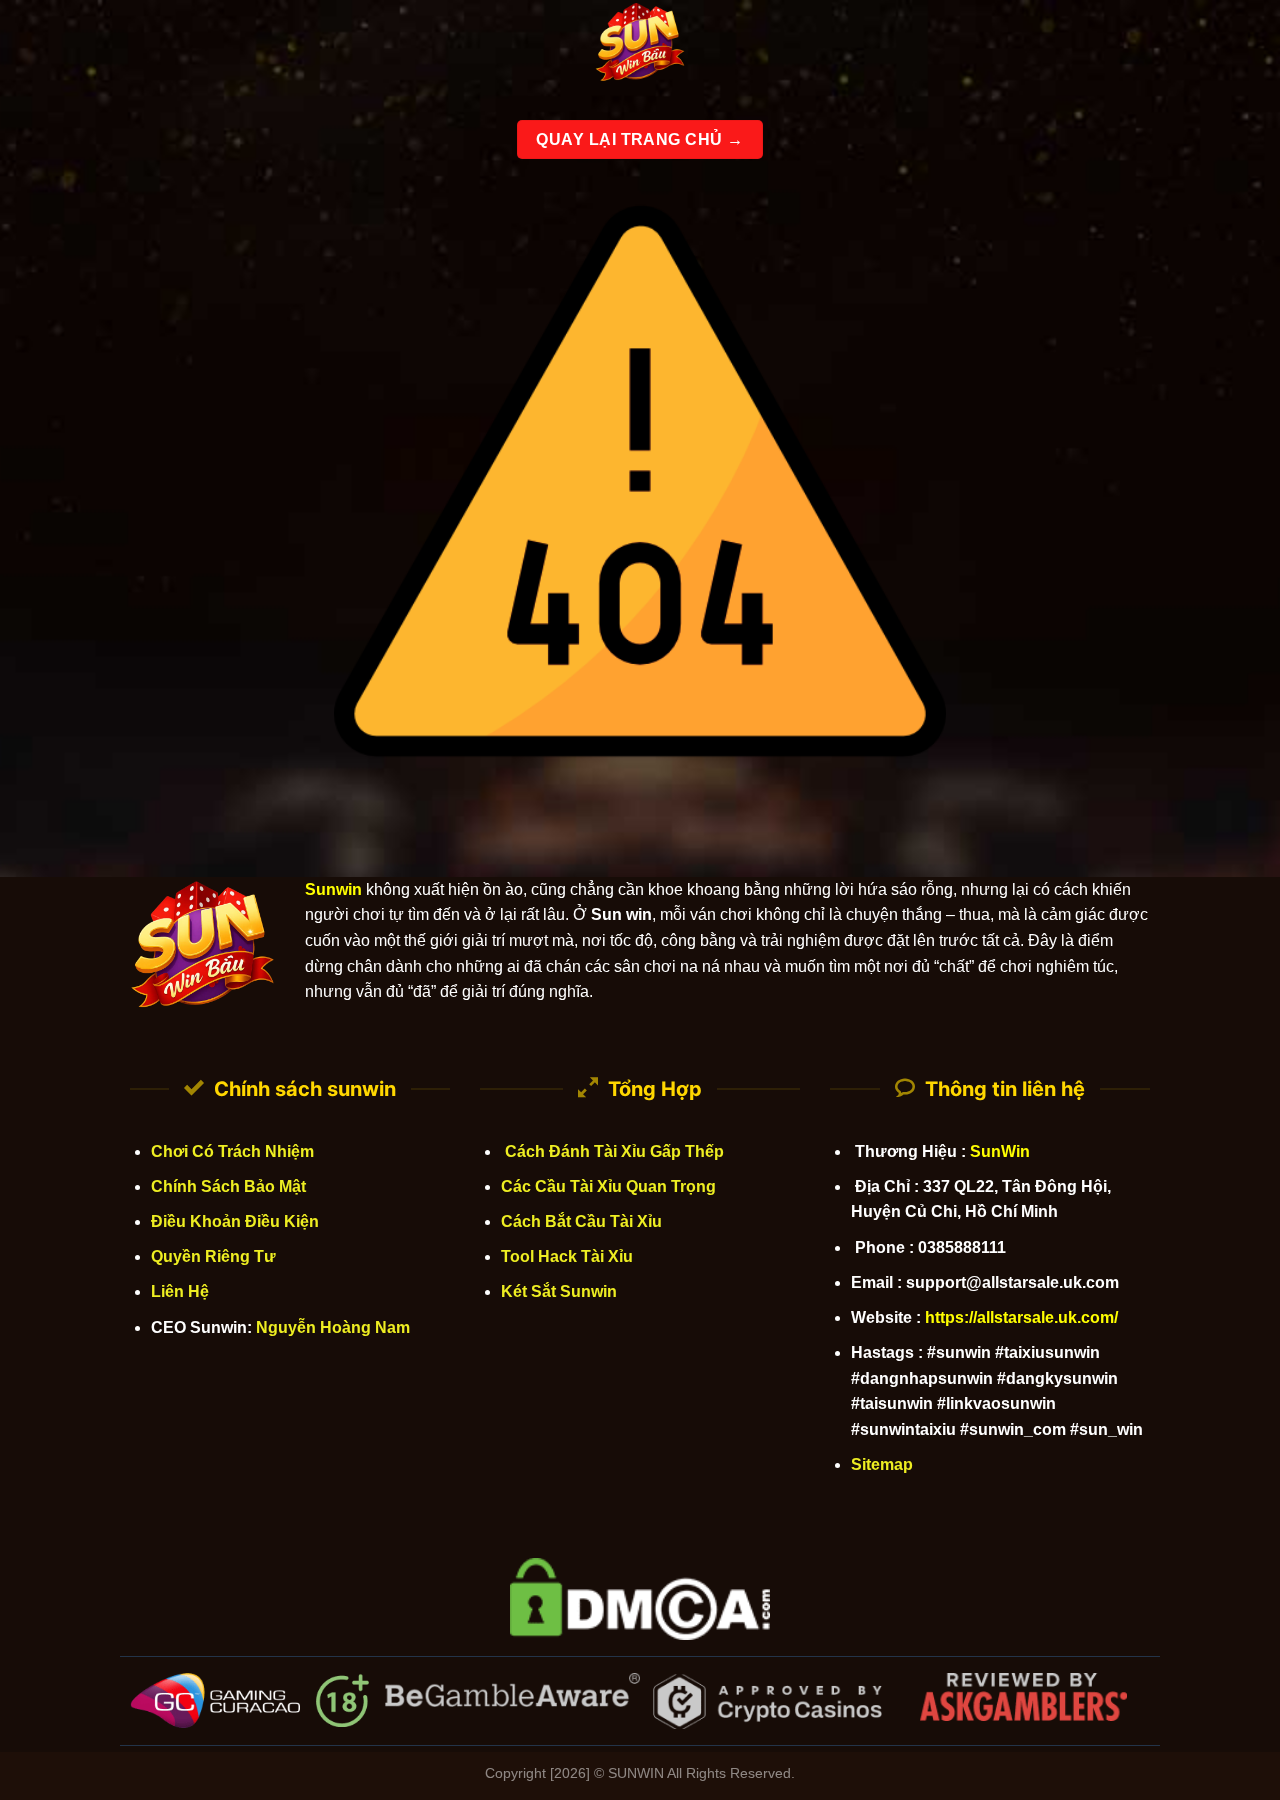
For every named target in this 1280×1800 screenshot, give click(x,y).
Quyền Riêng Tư (213, 1256)
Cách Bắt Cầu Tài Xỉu (581, 1221)
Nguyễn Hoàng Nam (333, 1327)
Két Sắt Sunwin (559, 1291)
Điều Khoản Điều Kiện (235, 1221)
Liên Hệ (180, 1291)
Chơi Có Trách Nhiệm (232, 1151)
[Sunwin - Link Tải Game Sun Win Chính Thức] (640, 45)
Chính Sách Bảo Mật (228, 1186)
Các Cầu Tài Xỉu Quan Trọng (608, 1186)
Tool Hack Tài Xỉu (567, 1256)
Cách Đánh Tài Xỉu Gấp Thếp (612, 1151)
